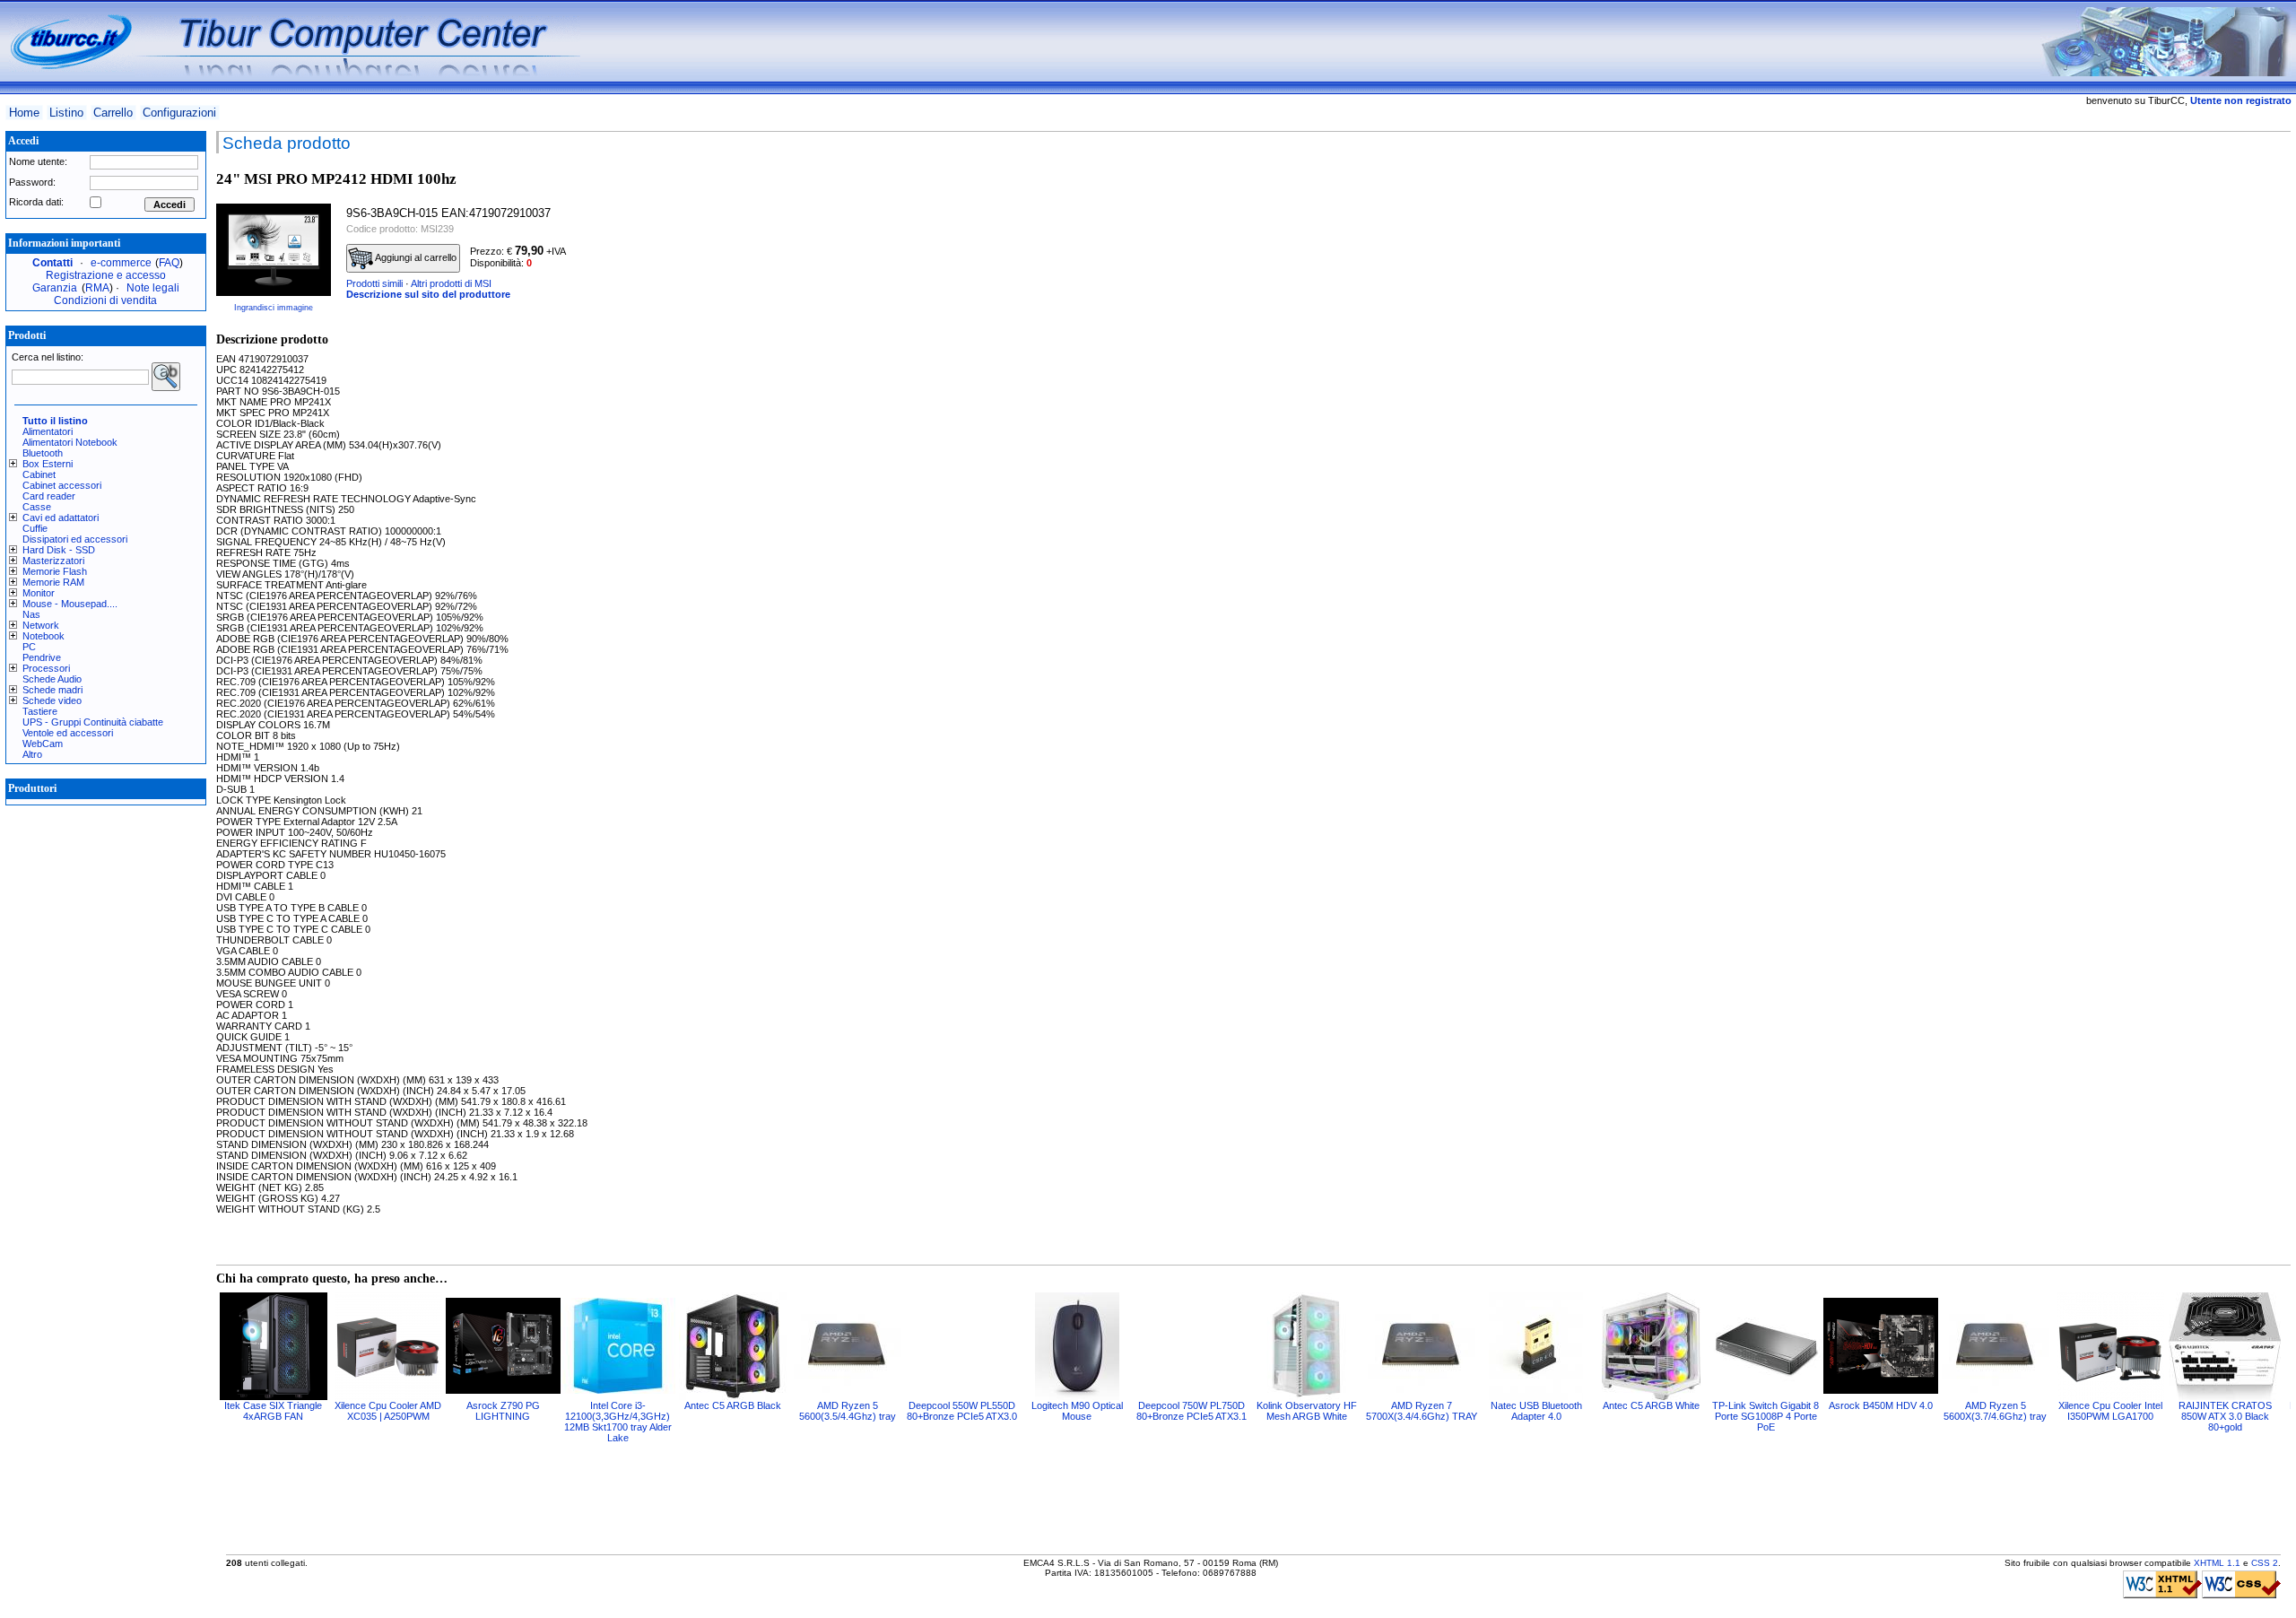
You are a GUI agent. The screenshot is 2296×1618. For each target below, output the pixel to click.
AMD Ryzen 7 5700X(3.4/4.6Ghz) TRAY (1422, 1411)
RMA (97, 288)
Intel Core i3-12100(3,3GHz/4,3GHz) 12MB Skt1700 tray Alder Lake (618, 1422)
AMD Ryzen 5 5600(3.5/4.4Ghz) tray (848, 1411)
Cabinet (39, 474)
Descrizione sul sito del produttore (428, 294)
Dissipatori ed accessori (75, 539)
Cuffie (35, 528)
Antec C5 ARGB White (1651, 1405)
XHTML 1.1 (2217, 1563)
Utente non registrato (2241, 100)
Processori (46, 668)
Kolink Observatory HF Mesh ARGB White (1307, 1411)
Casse (37, 507)
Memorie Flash (55, 571)
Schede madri (52, 690)
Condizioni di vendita (105, 300)
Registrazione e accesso (106, 275)
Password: (32, 182)
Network (41, 625)
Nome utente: (38, 161)
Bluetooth (43, 453)
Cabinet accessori (62, 485)
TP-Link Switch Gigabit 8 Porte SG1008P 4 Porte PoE (1765, 1416)
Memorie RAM (53, 582)
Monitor (39, 593)
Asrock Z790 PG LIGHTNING (503, 1411)
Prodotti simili (374, 283)
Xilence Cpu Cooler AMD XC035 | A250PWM (388, 1411)
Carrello (113, 113)
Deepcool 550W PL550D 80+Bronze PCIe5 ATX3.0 (962, 1411)
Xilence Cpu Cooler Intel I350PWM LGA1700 (2110, 1411)
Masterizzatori (53, 561)
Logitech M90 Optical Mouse (1077, 1411)
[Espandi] (16, 464)
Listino (66, 113)
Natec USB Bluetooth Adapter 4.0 (1536, 1411)
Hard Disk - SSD (59, 550)
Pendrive (42, 657)
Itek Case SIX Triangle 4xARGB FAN (273, 1411)
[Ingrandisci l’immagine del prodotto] (274, 249)
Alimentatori (48, 431)
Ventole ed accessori (68, 733)
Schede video (52, 700)
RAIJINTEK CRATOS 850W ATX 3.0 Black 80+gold (2225, 1416)
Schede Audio (52, 679)
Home (24, 113)
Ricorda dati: (36, 202)
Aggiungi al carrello (415, 257)
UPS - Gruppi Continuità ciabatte (93, 722)
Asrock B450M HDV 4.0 (1881, 1405)
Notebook (43, 636)
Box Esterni (48, 464)
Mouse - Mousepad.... (70, 604)
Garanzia (55, 288)
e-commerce (121, 263)
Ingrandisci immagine (274, 308)
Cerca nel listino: (48, 357)
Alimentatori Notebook (70, 442)
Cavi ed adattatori (61, 518)
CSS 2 (2265, 1563)
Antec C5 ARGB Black (733, 1405)
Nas (31, 614)
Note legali (153, 288)
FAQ (169, 263)
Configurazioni (179, 113)
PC (29, 647)
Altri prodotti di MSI (451, 283)
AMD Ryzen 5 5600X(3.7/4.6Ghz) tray (1995, 1411)
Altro (32, 754)
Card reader (49, 496)
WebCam (43, 744)
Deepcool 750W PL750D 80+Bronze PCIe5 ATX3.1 (1191, 1411)
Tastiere (40, 711)
